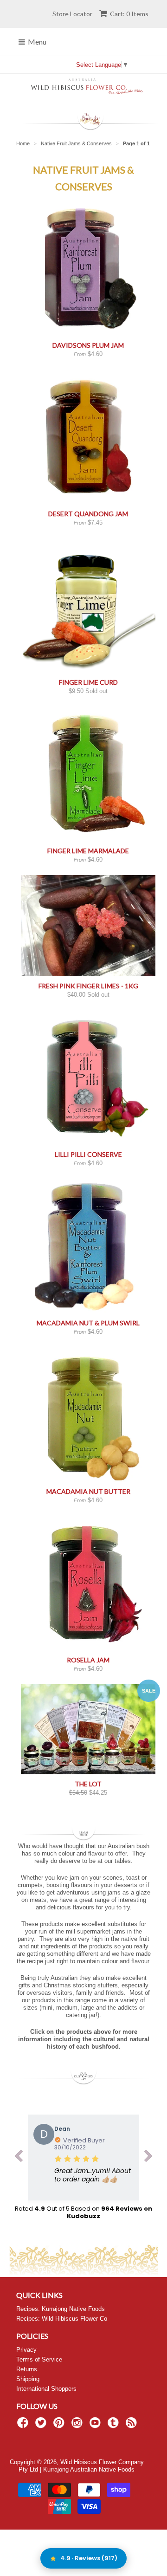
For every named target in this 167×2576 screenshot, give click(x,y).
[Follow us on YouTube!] (96, 2426)
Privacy (26, 2350)
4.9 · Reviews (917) (89, 2558)
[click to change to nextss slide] (148, 2158)
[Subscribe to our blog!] (133, 2426)
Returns (27, 2369)
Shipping (28, 2379)
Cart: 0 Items (129, 14)
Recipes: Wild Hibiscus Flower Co (62, 2319)
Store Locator (72, 14)
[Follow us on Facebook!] (24, 2426)
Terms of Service (39, 2359)
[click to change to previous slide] (19, 2158)
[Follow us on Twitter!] (42, 2426)
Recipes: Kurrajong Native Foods (61, 2309)
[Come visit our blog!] (115, 2426)
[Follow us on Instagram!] (78, 2426)
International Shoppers (46, 2389)
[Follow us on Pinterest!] (60, 2426)
